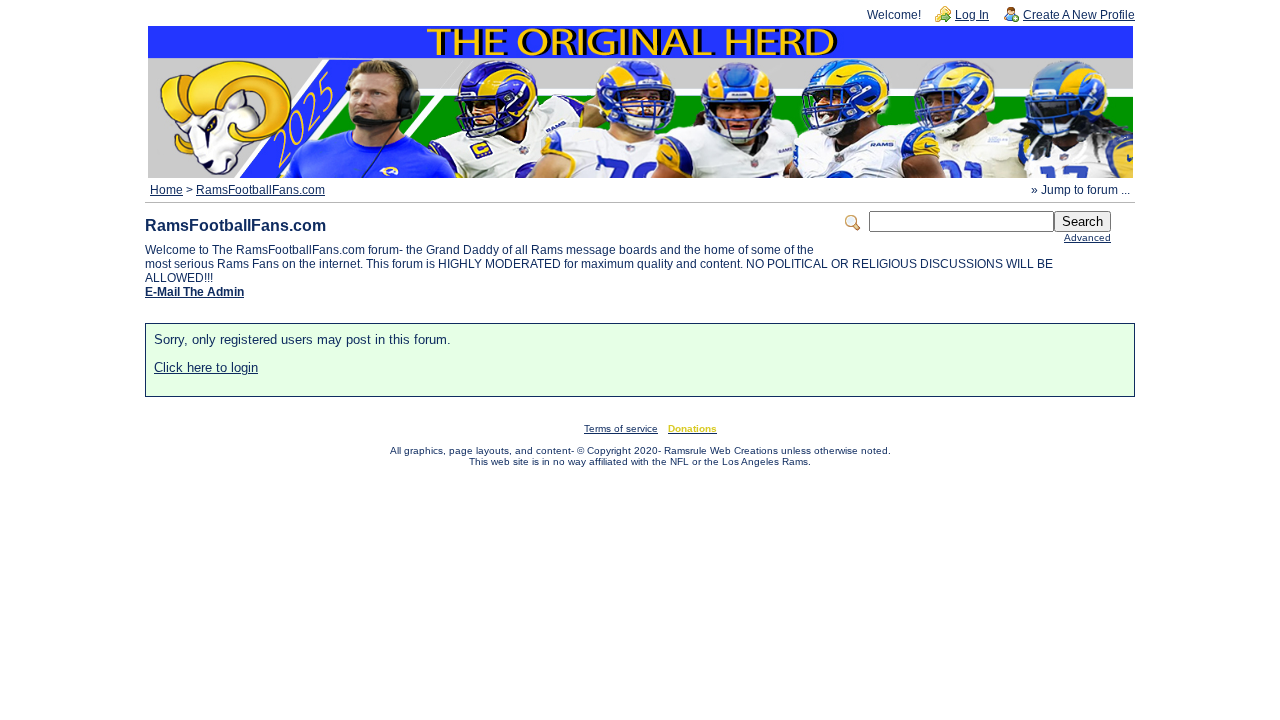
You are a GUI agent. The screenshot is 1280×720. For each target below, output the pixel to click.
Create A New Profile (1079, 15)
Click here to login (206, 367)
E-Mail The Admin (194, 292)
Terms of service (621, 428)
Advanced (1087, 237)
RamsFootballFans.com (260, 190)
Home (166, 190)
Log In (972, 15)
